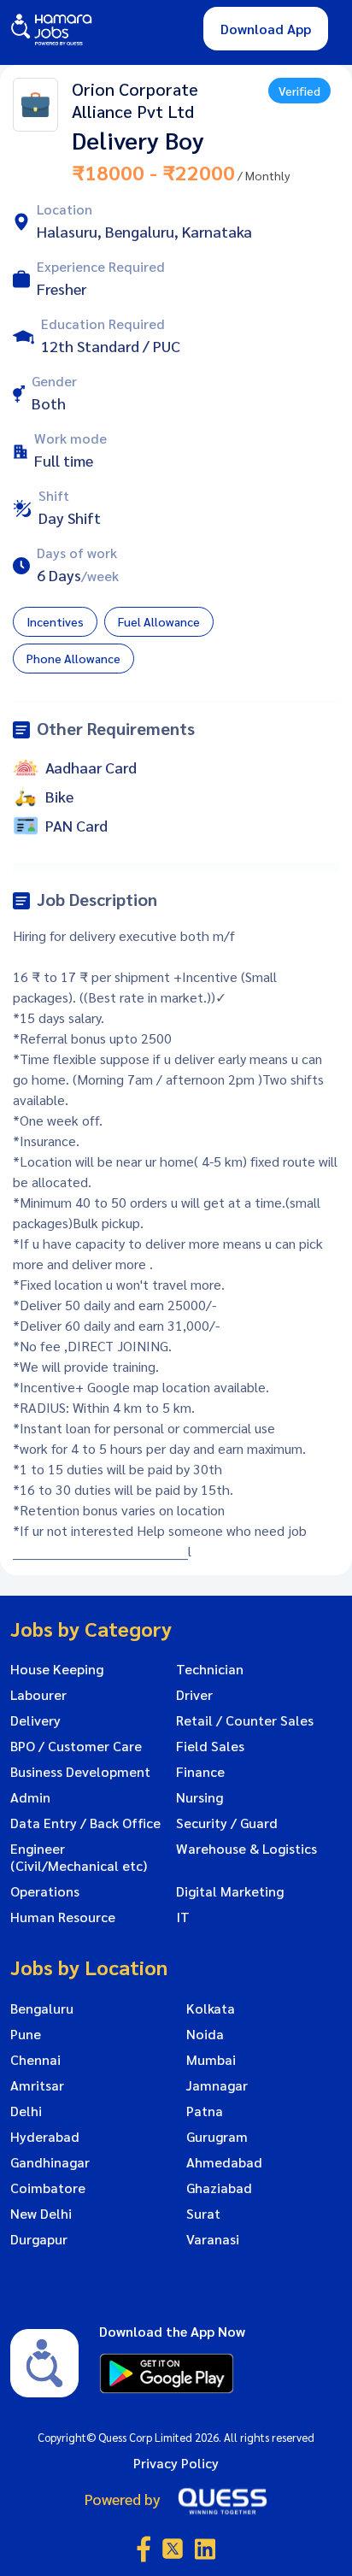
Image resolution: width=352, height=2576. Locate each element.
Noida (205, 2034)
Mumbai (211, 2060)
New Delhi (41, 2214)
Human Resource (63, 1917)
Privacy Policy (176, 2463)
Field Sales (210, 1746)
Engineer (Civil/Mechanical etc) (79, 1857)
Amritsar (37, 2085)
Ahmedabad (224, 2162)
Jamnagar (217, 2085)
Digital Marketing (230, 1891)
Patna (205, 2111)
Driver (194, 1695)
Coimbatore (48, 2188)
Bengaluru (42, 2008)
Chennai (35, 2060)
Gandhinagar (50, 2162)
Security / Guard (227, 1823)
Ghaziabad (219, 2188)
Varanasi (213, 2239)
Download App (266, 29)
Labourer (38, 1695)
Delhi (26, 2111)
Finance (200, 1772)
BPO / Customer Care (76, 1746)
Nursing (199, 1797)
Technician (210, 1669)
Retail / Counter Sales (245, 1720)
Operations (45, 1891)
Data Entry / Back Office (85, 1823)
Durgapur (39, 2239)
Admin (30, 1797)
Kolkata (211, 2008)
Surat (203, 2214)
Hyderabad (45, 2137)
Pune (26, 2034)
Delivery (35, 1720)
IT (183, 1917)
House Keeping (57, 1669)
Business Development (80, 1772)
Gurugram (217, 2137)
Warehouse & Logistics (246, 1849)
